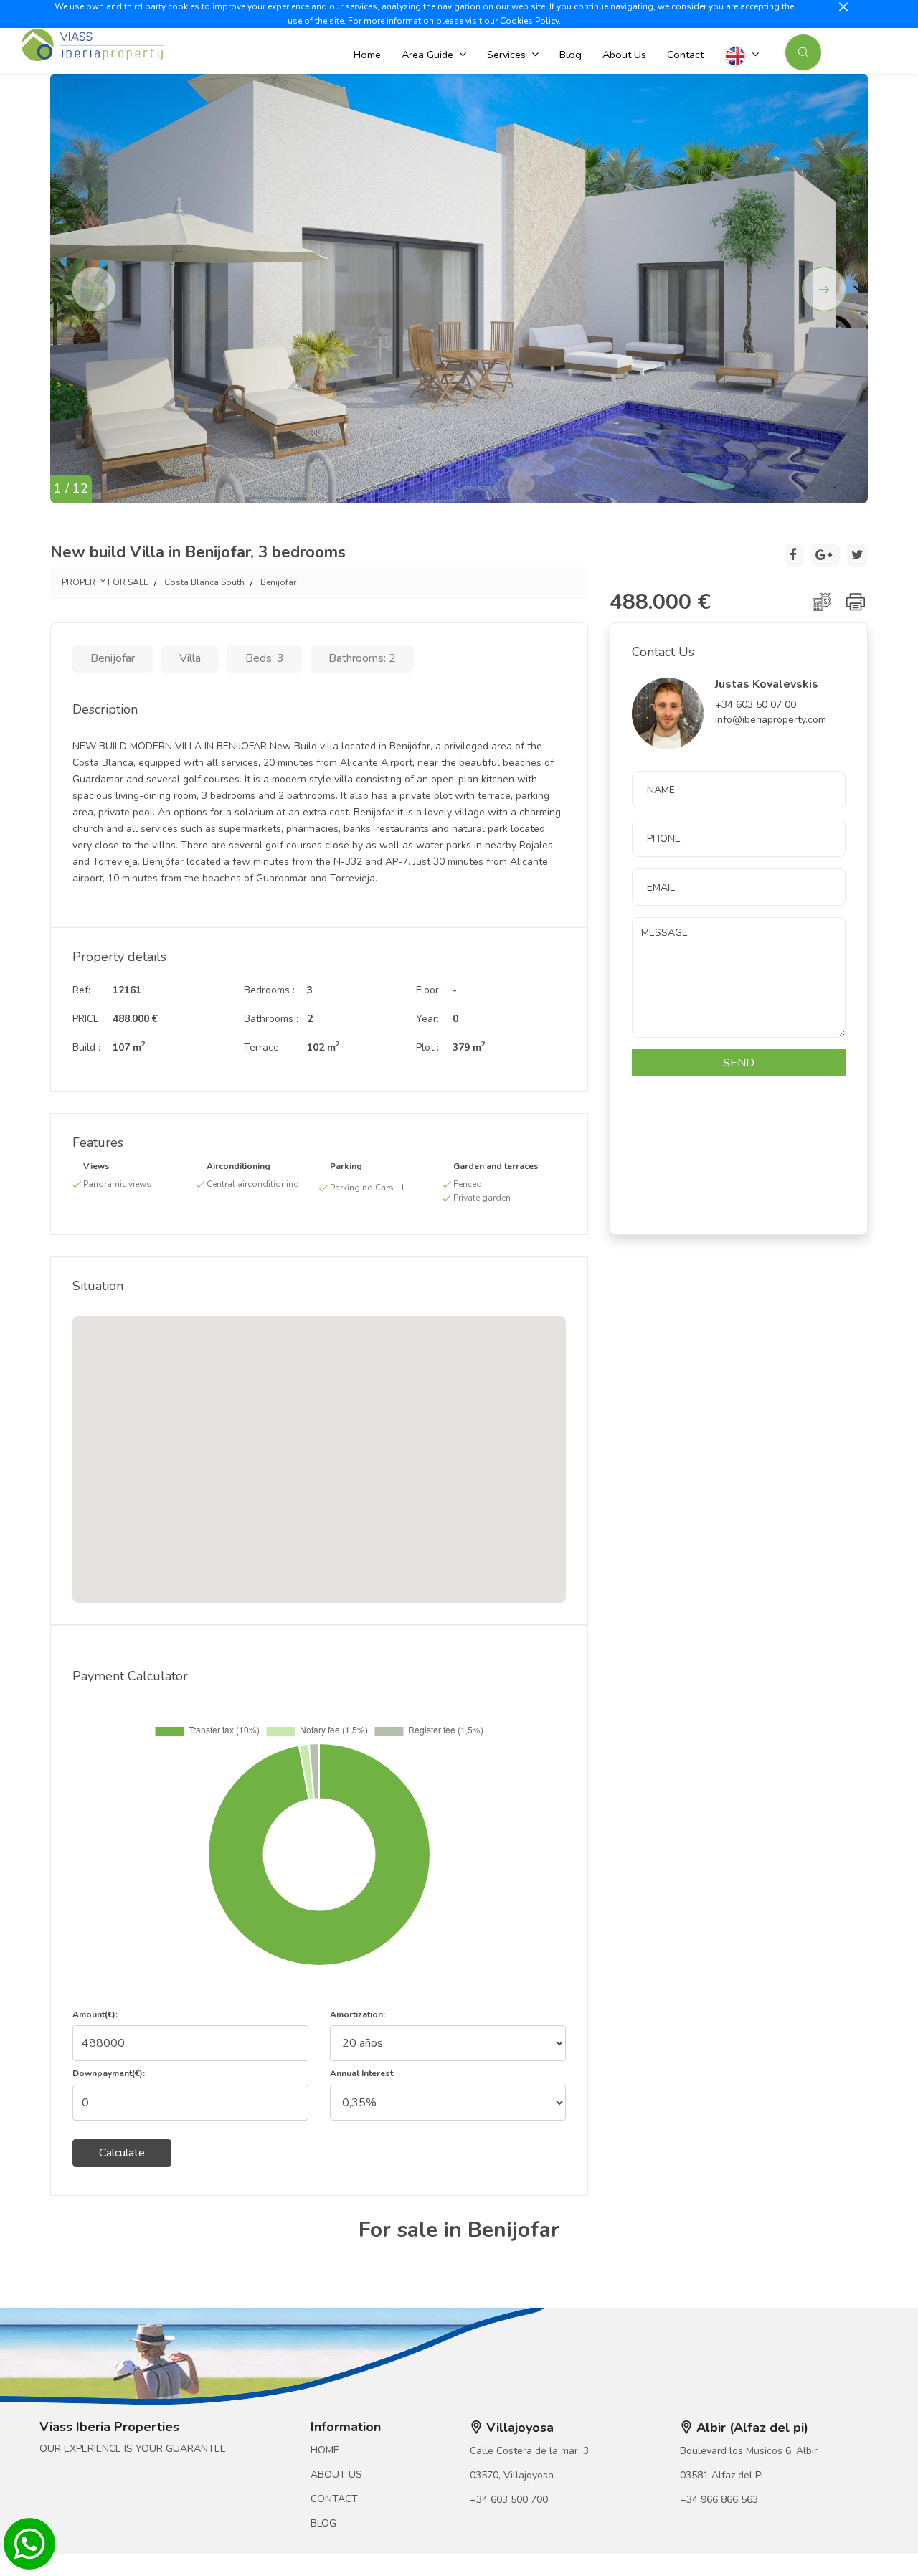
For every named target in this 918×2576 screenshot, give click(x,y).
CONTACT (334, 2499)
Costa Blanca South (204, 582)
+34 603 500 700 (509, 2500)
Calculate (122, 2153)
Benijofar (278, 582)
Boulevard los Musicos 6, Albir (749, 2451)
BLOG (323, 2523)
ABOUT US (336, 2475)
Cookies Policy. (530, 21)
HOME (325, 2450)
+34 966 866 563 (719, 2500)
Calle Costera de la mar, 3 (529, 2451)
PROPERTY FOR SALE (105, 582)
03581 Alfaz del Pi (721, 2475)
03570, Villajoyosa (512, 2475)
